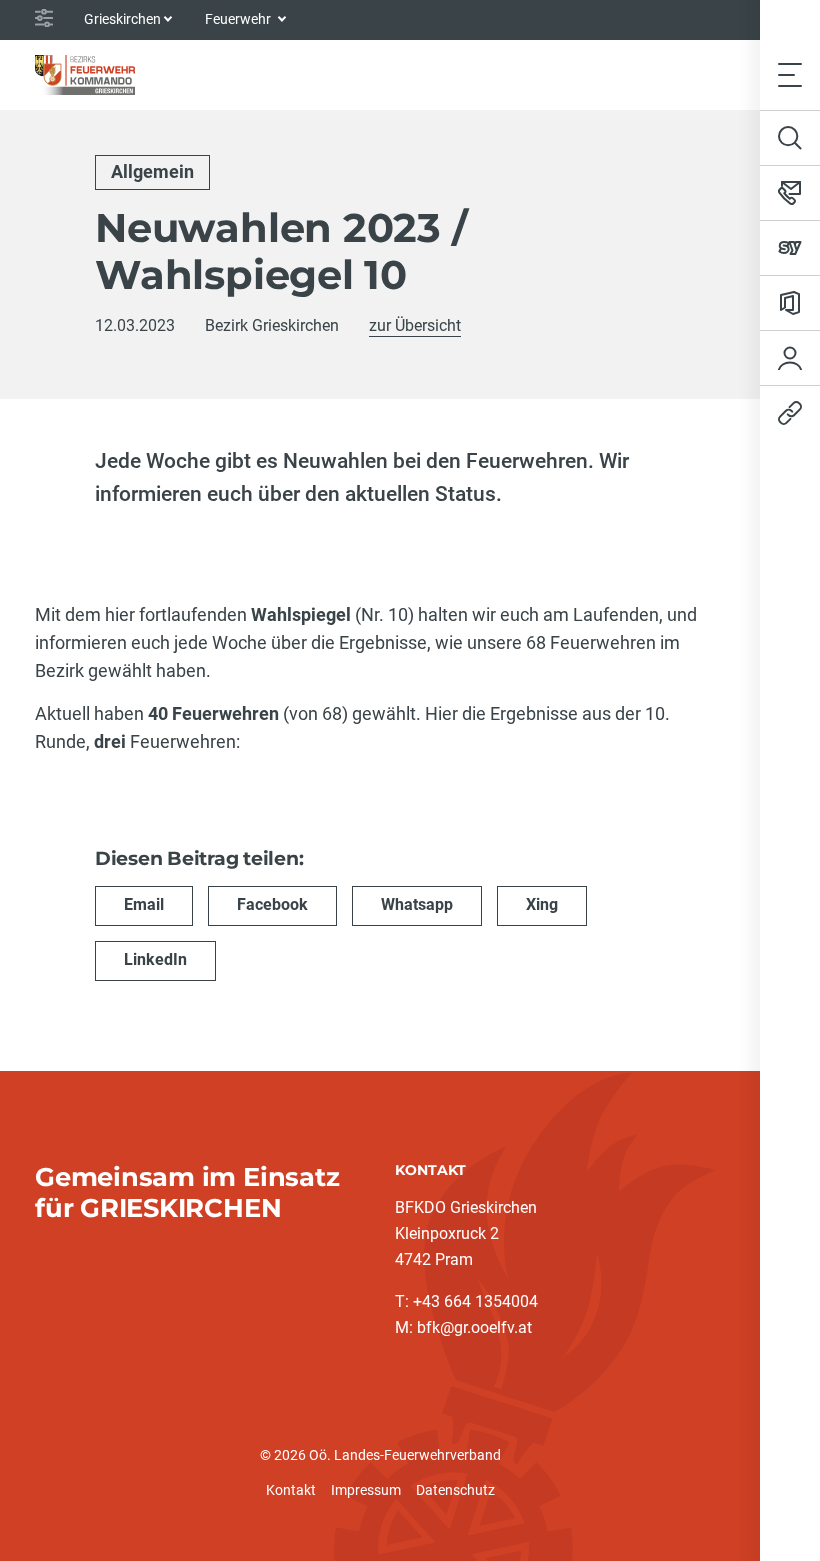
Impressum (366, 1490)
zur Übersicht (415, 325)
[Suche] (790, 138)
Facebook (272, 904)
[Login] (790, 358)
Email (144, 904)
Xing (542, 904)
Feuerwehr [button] (239, 19)
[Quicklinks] (790, 413)
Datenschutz (455, 1490)
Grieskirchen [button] (122, 19)
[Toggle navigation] (790, 74)
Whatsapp (417, 904)
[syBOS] (790, 248)
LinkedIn (155, 959)
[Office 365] (790, 303)
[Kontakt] (790, 193)
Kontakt (291, 1490)
